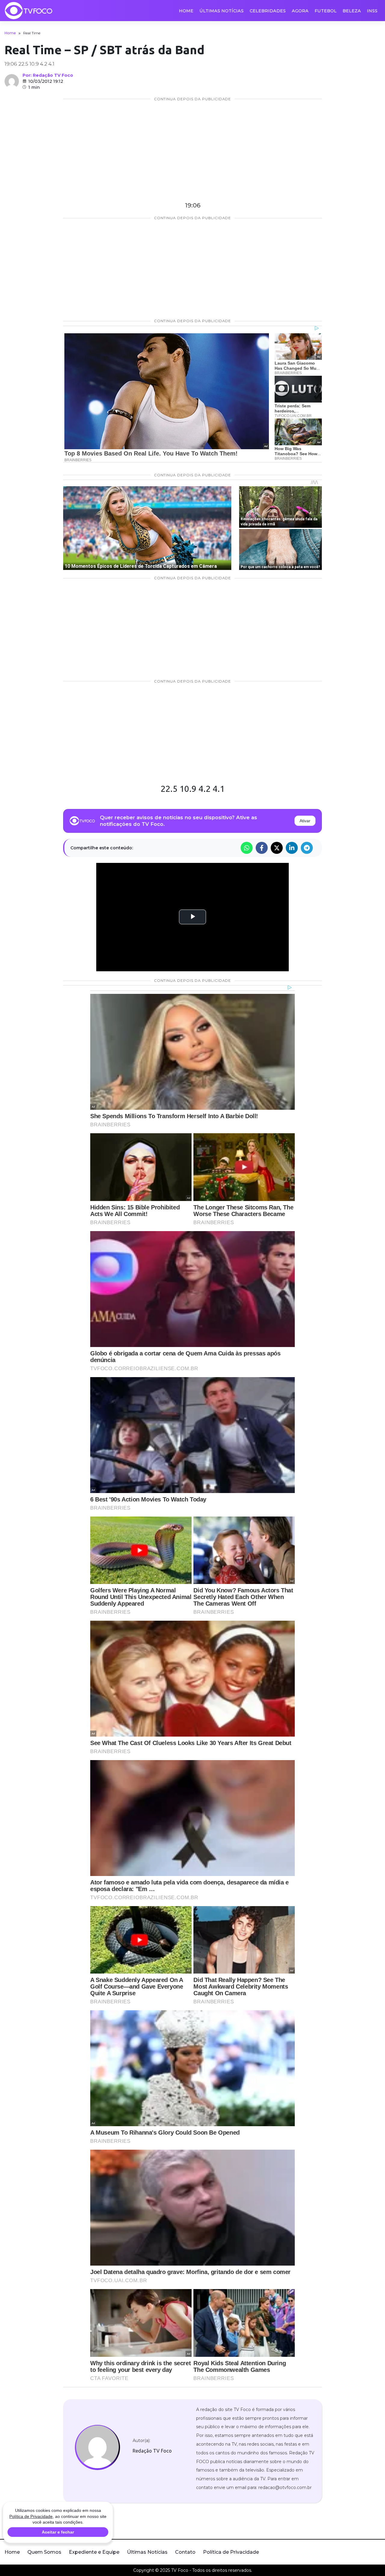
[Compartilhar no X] (277, 848)
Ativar (305, 821)
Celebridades (268, 11)
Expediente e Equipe (94, 2552)
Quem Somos (44, 2552)
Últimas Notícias (222, 11)
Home (186, 11)
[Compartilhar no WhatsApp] (247, 848)
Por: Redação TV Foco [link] (48, 75)
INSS (372, 11)
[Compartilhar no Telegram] (307, 848)
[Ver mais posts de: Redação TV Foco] (12, 81)
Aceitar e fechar (58, 2532)
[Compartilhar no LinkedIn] (292, 848)
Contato (185, 2552)
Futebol (326, 11)
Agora (300, 11)
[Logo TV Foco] (29, 11)
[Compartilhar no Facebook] (262, 848)
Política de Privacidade (231, 2552)
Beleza (352, 11)
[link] (97, 2447)
